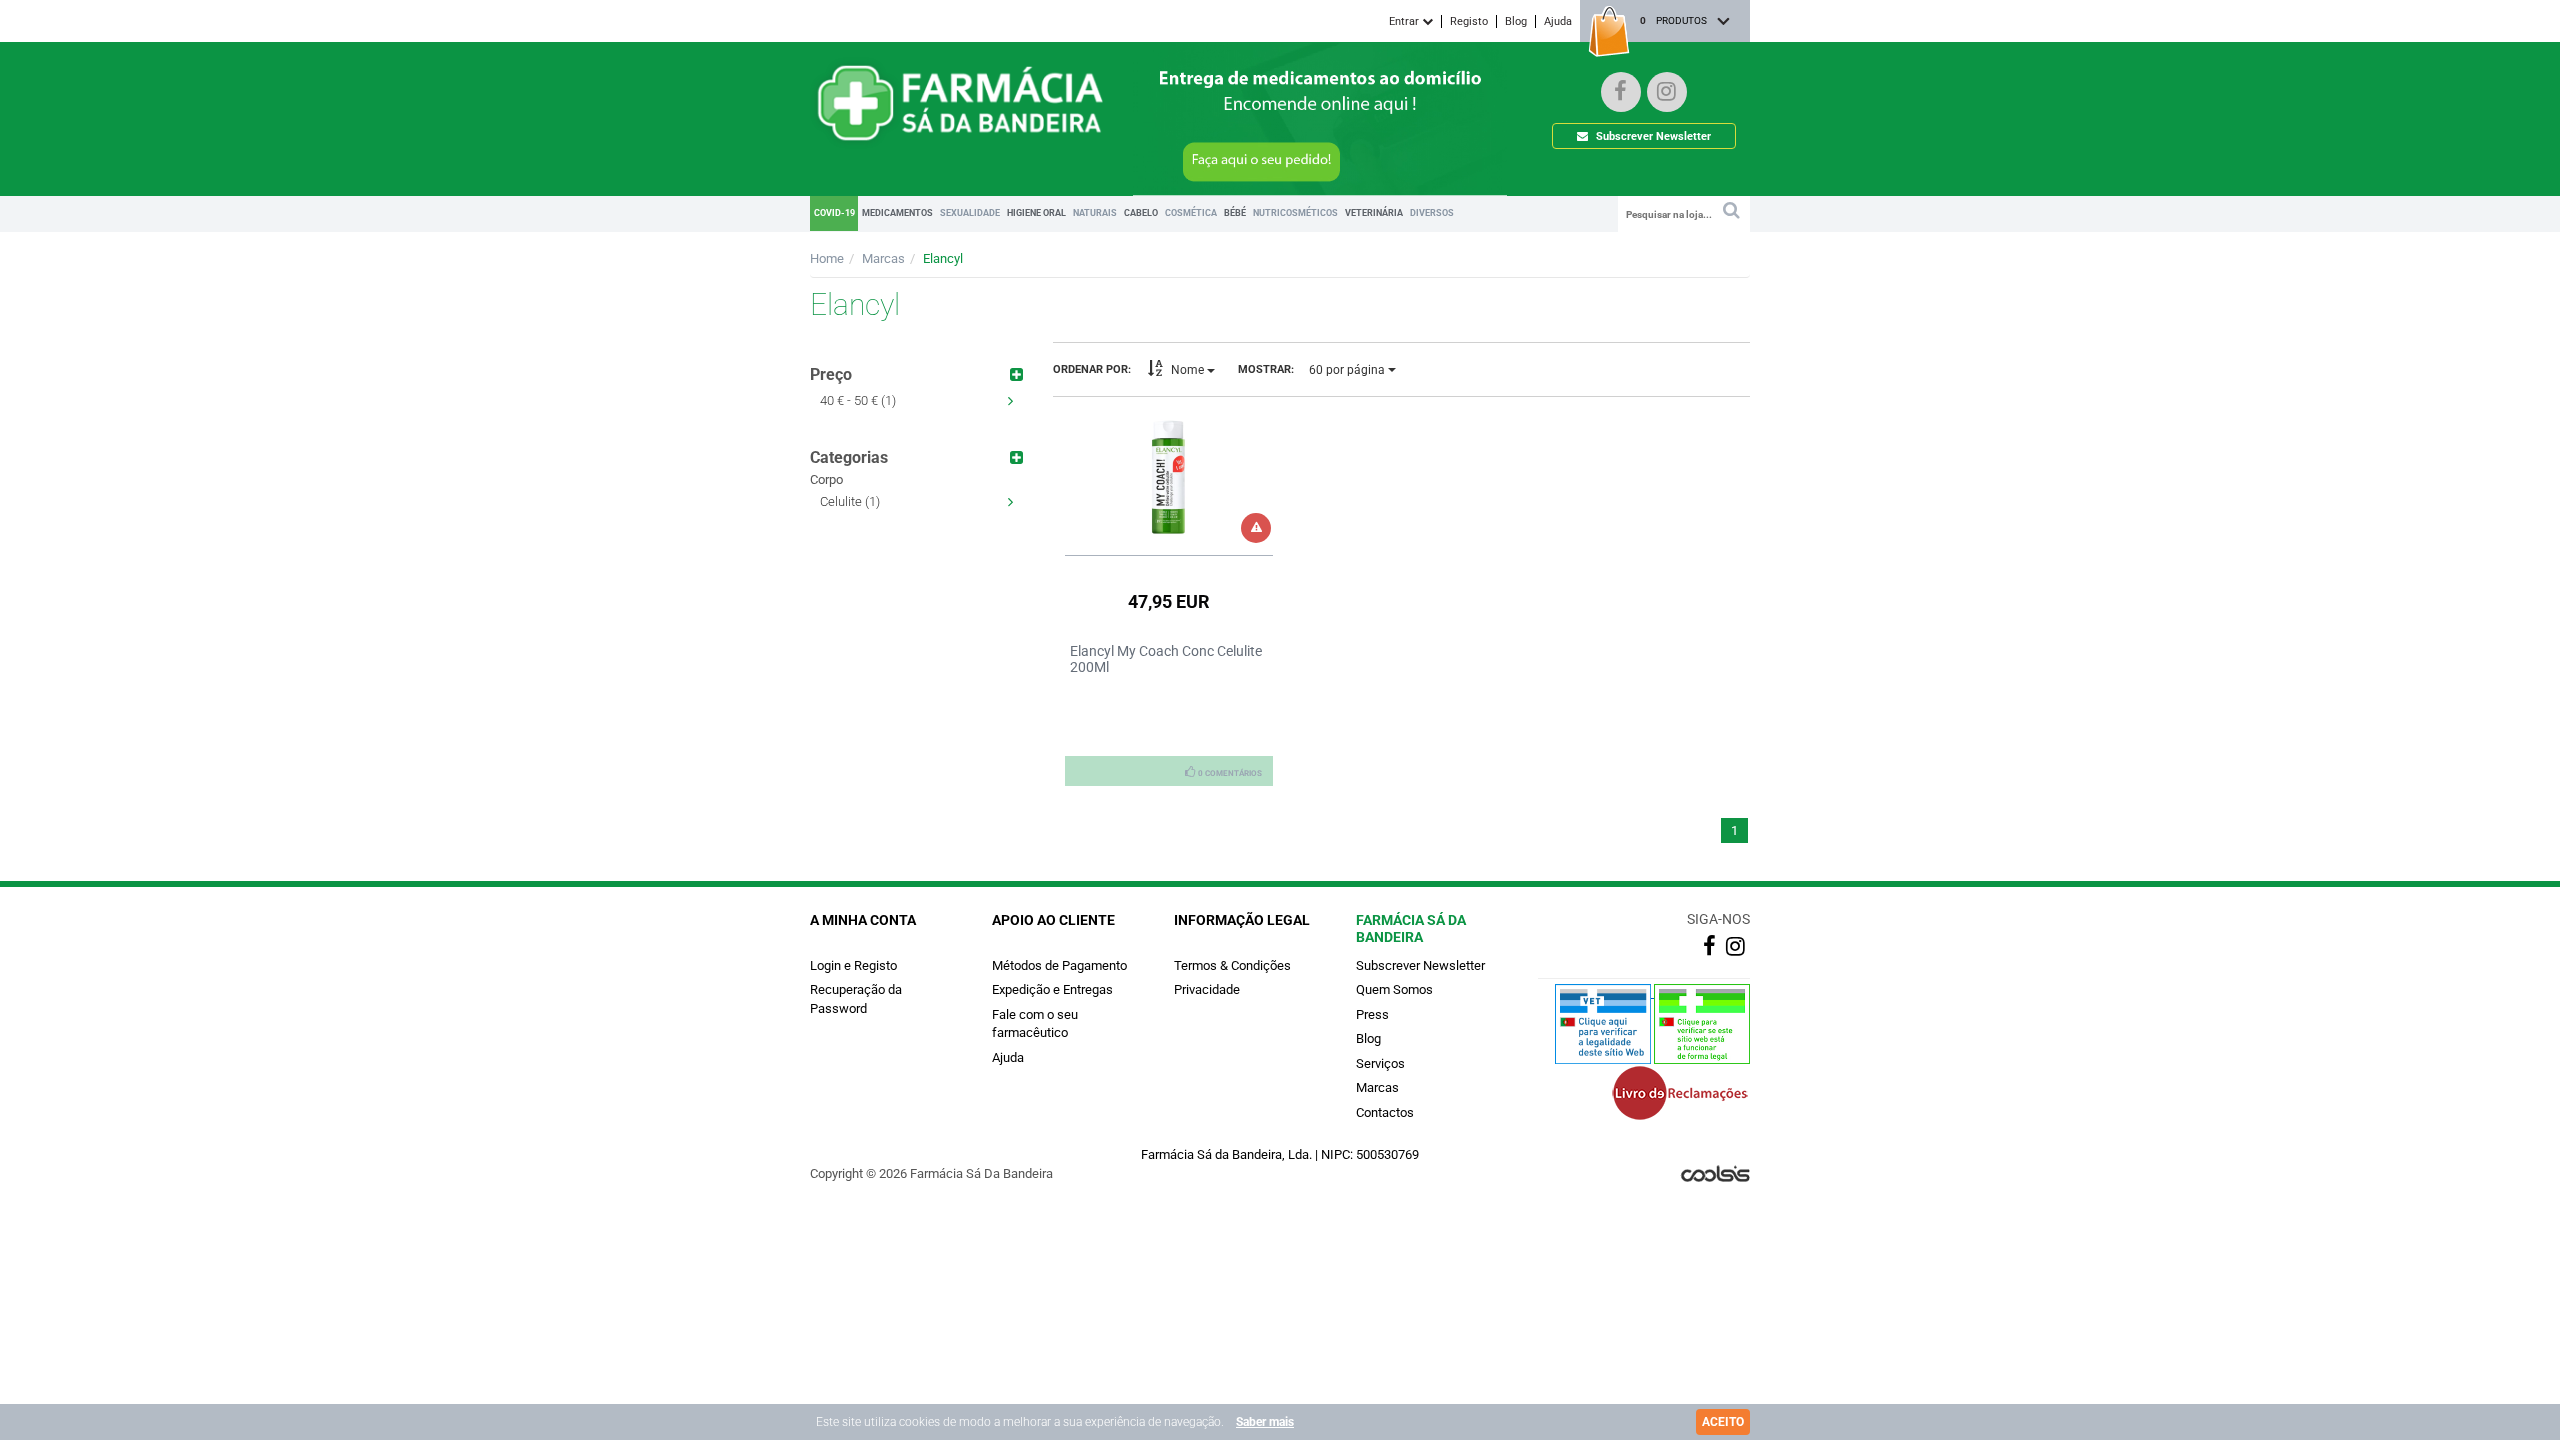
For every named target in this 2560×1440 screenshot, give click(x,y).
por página (1348, 370)
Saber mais (1265, 1422)
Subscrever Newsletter (1652, 136)
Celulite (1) (850, 501)
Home (827, 258)
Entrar (1405, 21)
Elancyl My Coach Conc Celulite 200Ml (1166, 659)
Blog (1516, 21)
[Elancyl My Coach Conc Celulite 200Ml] (1169, 477)
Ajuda (1558, 21)
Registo (1469, 21)
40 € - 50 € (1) (858, 400)
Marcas (883, 258)
